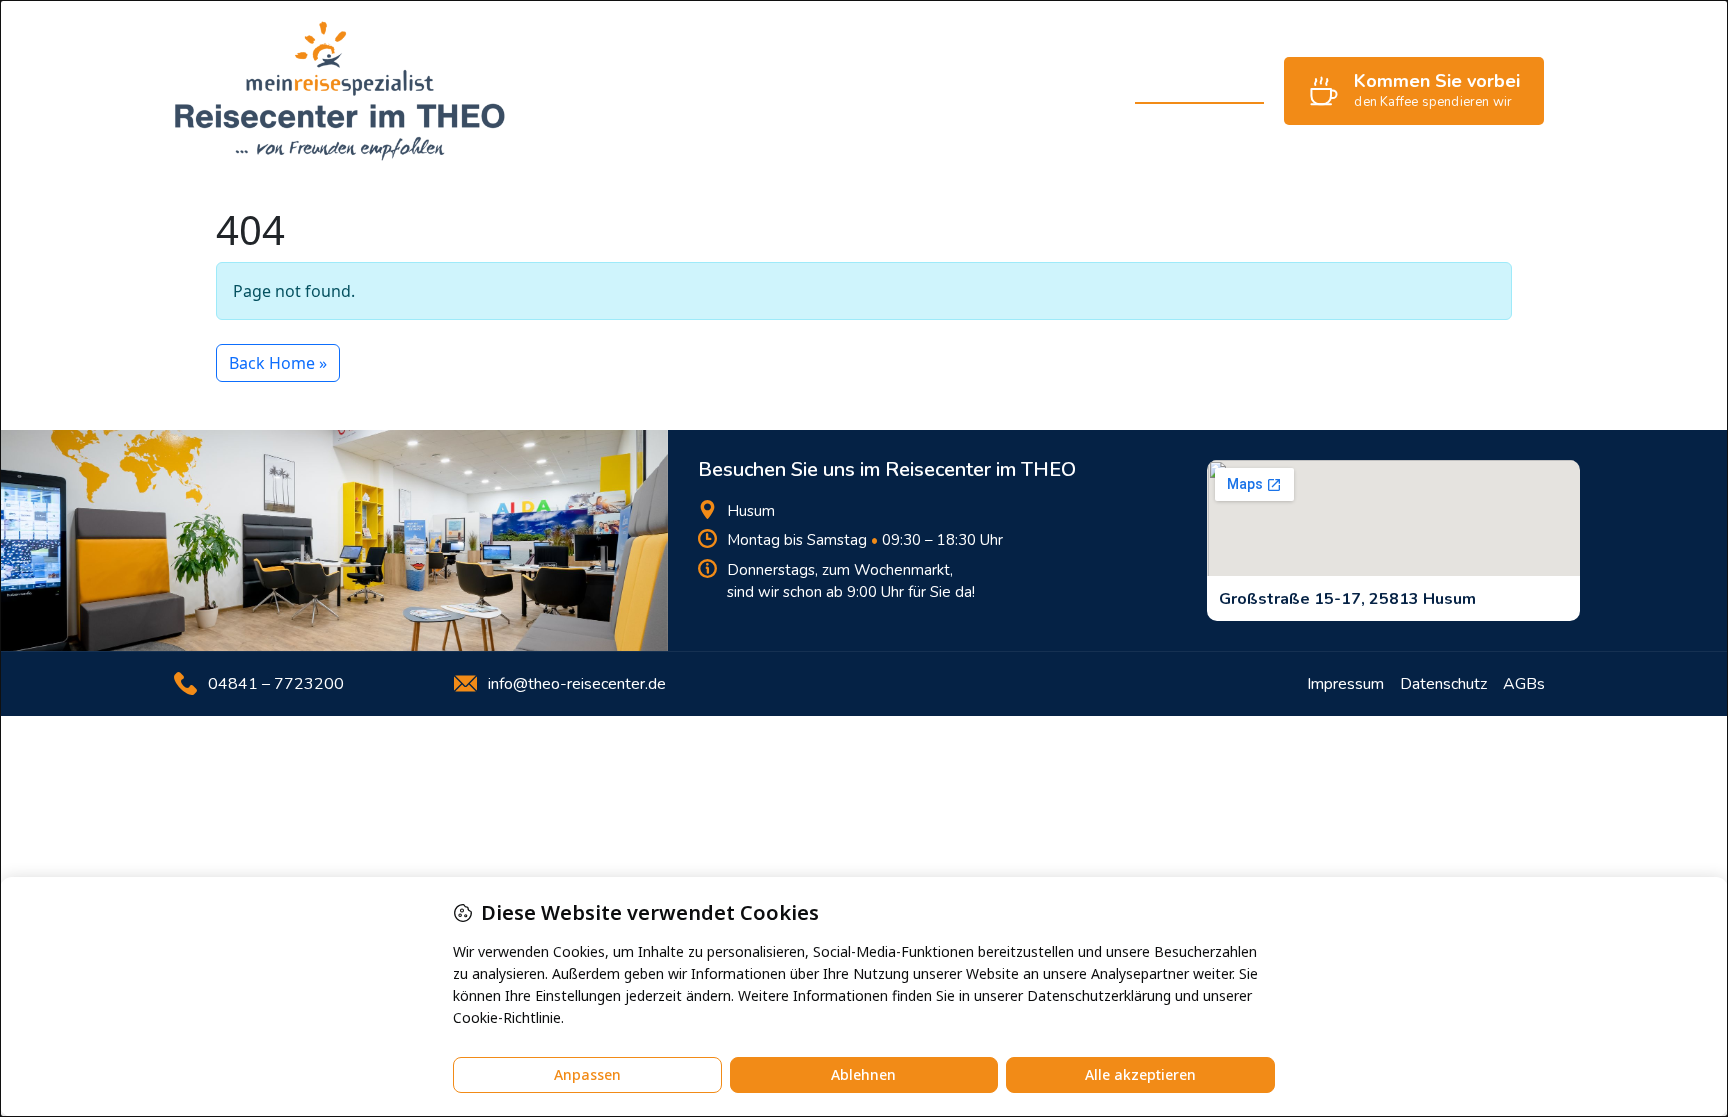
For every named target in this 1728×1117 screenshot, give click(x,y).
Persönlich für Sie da (1029, 91)
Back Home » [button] (278, 363)
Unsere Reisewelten (848, 91)
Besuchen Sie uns (1199, 91)
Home (602, 91)
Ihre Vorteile (699, 91)
